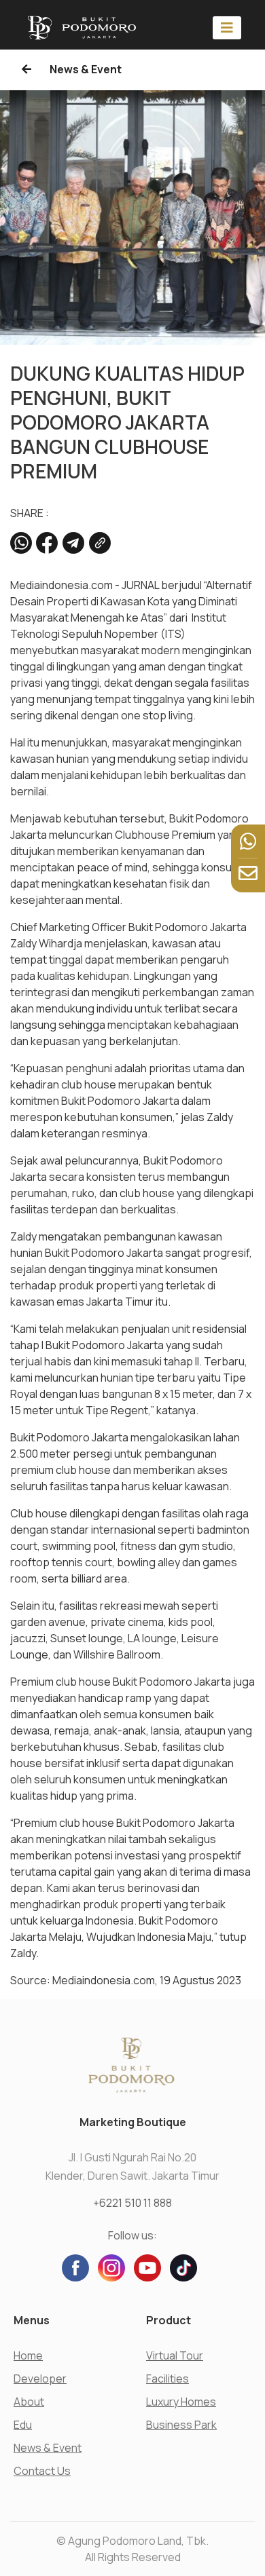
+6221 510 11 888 (132, 2203)
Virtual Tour (175, 2355)
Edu (23, 2425)
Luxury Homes (181, 2402)
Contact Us (42, 2471)
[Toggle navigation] (227, 27)
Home (28, 2355)
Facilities (167, 2379)
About (29, 2402)
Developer (40, 2379)
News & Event (85, 69)
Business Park (181, 2425)
